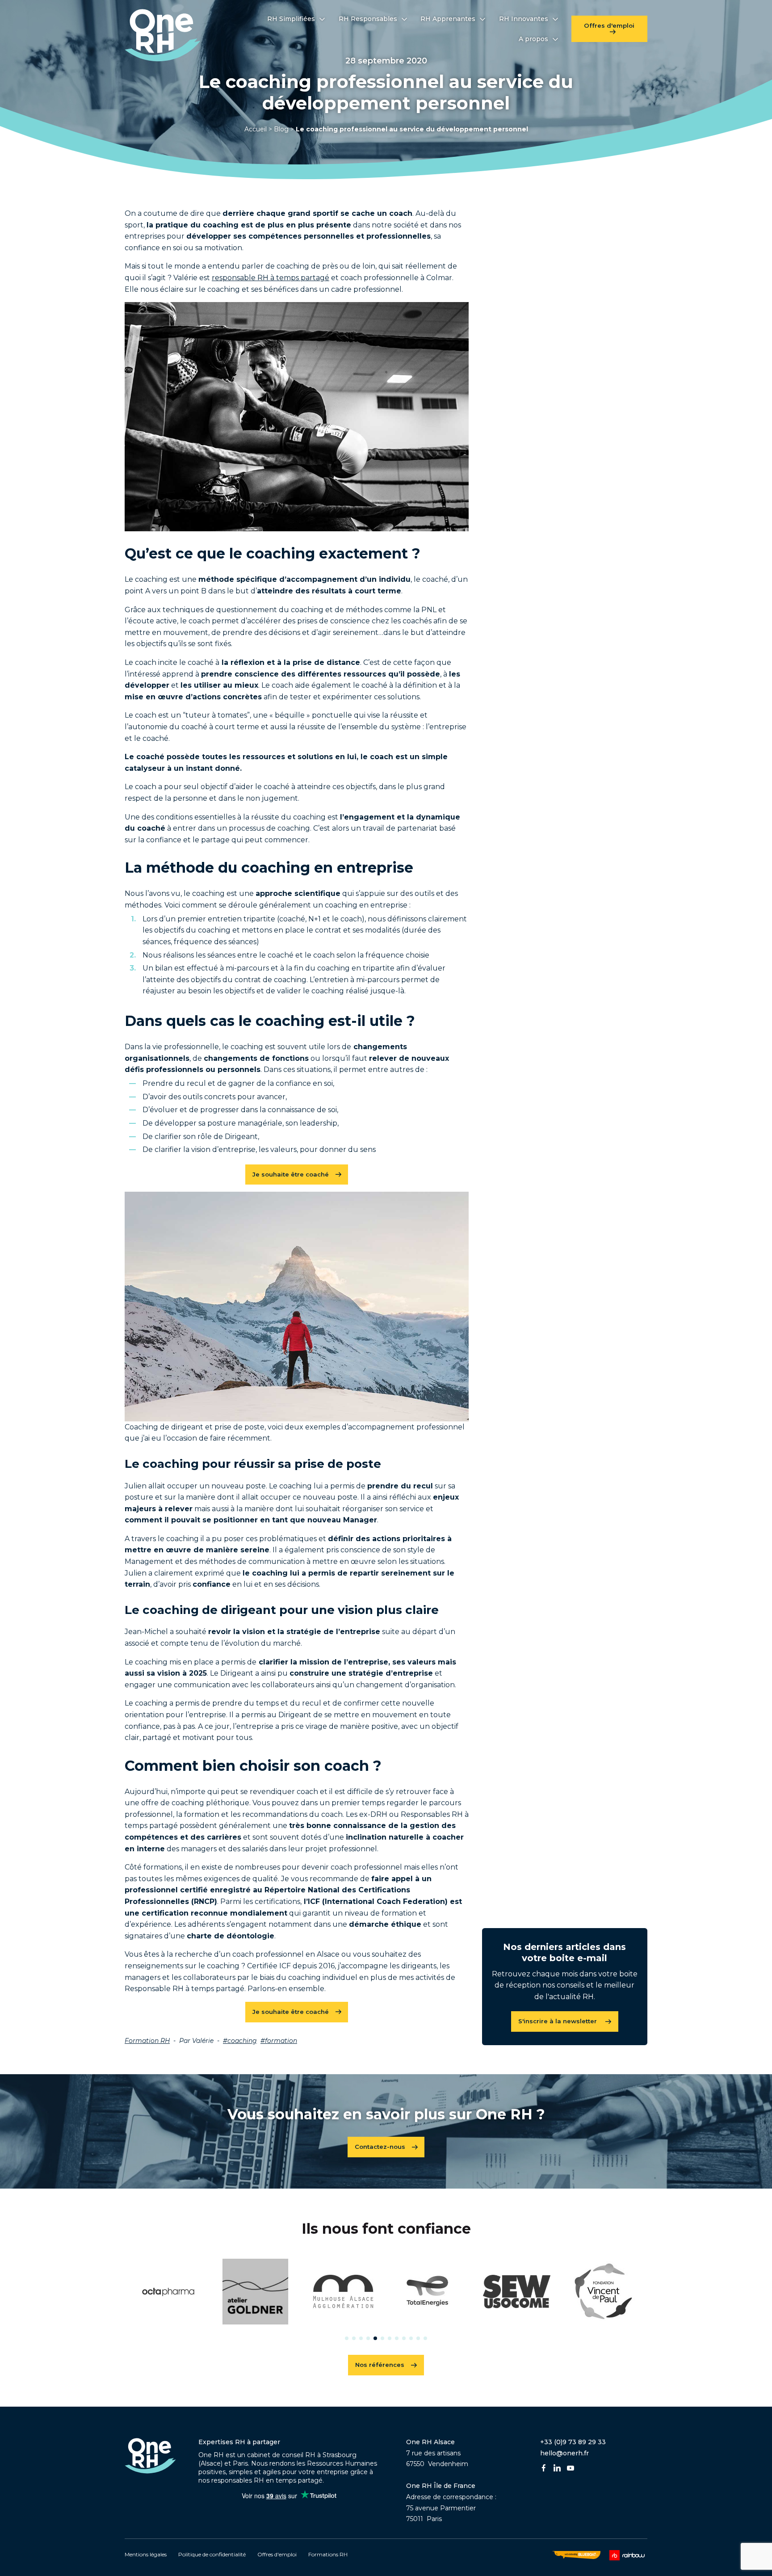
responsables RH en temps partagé (267, 2480)
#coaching (240, 2041)
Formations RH (328, 2554)
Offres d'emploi (609, 25)
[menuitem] (296, 19)
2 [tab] (354, 2338)
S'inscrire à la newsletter (558, 2021)
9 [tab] (404, 2338)
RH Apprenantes (448, 19)
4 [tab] (368, 2338)
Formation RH (147, 2041)
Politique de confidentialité (212, 2554)
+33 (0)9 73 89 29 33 (573, 2442)
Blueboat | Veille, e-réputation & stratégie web (576, 2555)
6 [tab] (382, 2338)
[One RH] (163, 35)
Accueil (256, 129)
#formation (279, 2041)
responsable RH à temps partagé (271, 278)
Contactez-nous (380, 2147)
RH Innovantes (524, 19)
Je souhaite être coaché (291, 1174)
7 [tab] (390, 2338)
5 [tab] (375, 2338)
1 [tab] (347, 2338)
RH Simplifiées (291, 19)
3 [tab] (361, 2338)
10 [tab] (411, 2338)
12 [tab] (425, 2338)
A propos (533, 39)
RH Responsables (368, 19)
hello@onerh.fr (564, 2453)
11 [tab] (418, 2338)
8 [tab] (397, 2338)
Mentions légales (146, 2554)
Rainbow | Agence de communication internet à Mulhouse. (628, 2555)
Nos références (380, 2365)
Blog (281, 129)
